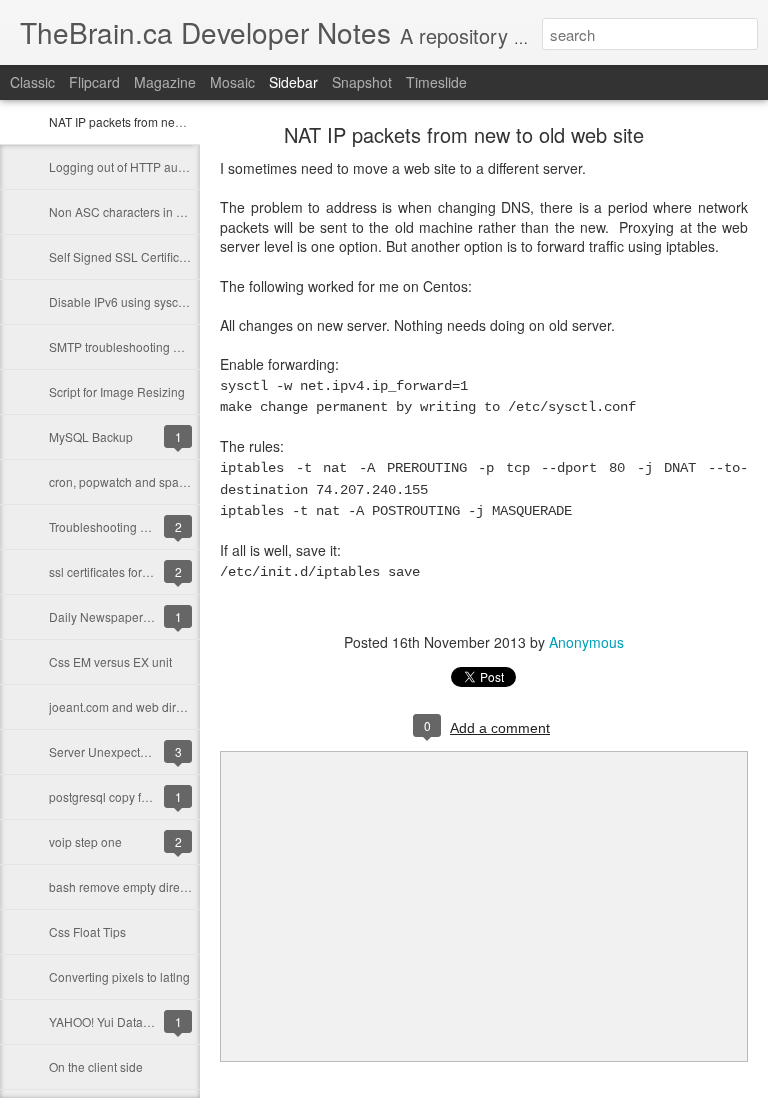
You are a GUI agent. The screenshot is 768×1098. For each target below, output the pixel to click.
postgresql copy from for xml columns (149, 796)
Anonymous (586, 642)
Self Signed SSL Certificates (125, 256)
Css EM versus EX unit (110, 661)
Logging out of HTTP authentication (145, 166)
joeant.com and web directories (134, 706)
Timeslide (436, 82)
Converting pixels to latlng (119, 976)
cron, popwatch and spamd (122, 481)
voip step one (85, 841)
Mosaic (232, 82)
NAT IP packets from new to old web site (157, 121)
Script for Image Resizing (117, 391)
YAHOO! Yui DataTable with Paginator (151, 1021)
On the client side (96, 1066)
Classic (32, 82)
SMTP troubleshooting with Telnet (140, 346)
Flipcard (94, 82)
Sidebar (293, 82)
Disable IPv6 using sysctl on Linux (141, 301)
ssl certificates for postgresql (125, 571)
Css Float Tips (87, 931)
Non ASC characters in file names (140, 211)
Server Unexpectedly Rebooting (136, 751)
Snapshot (362, 82)
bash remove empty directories (132, 886)
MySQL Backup (91, 436)
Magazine (165, 82)
